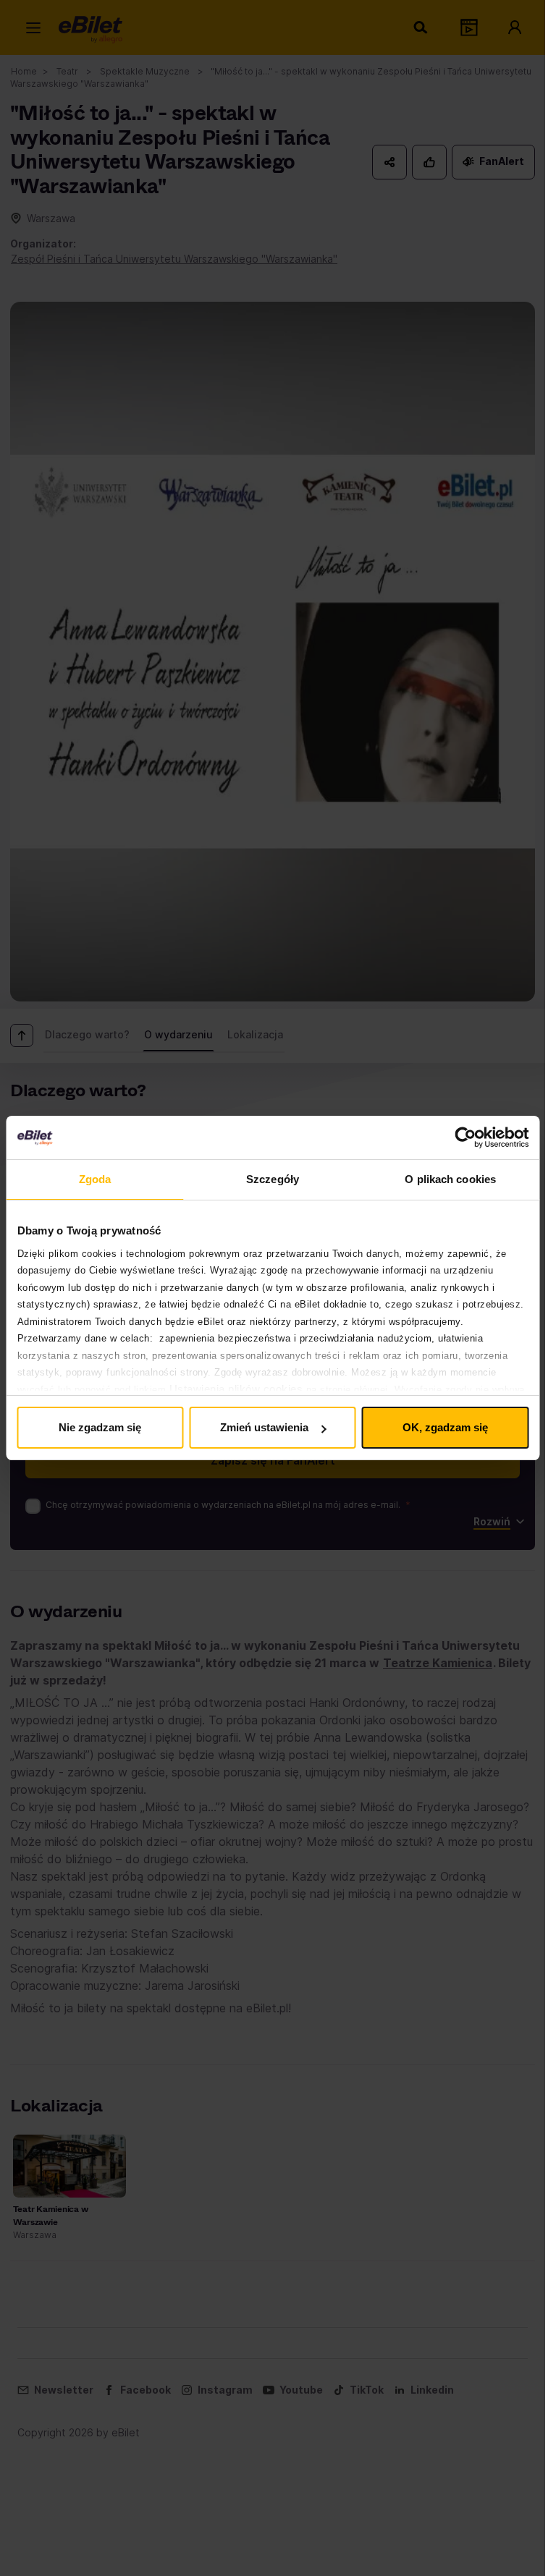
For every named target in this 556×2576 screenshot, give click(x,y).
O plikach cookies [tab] (450, 1179)
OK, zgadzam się (445, 1427)
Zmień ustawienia (264, 1427)
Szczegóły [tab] (273, 1179)
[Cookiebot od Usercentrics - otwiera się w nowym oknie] (465, 1137)
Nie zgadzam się (100, 1427)
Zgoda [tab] (95, 1179)
